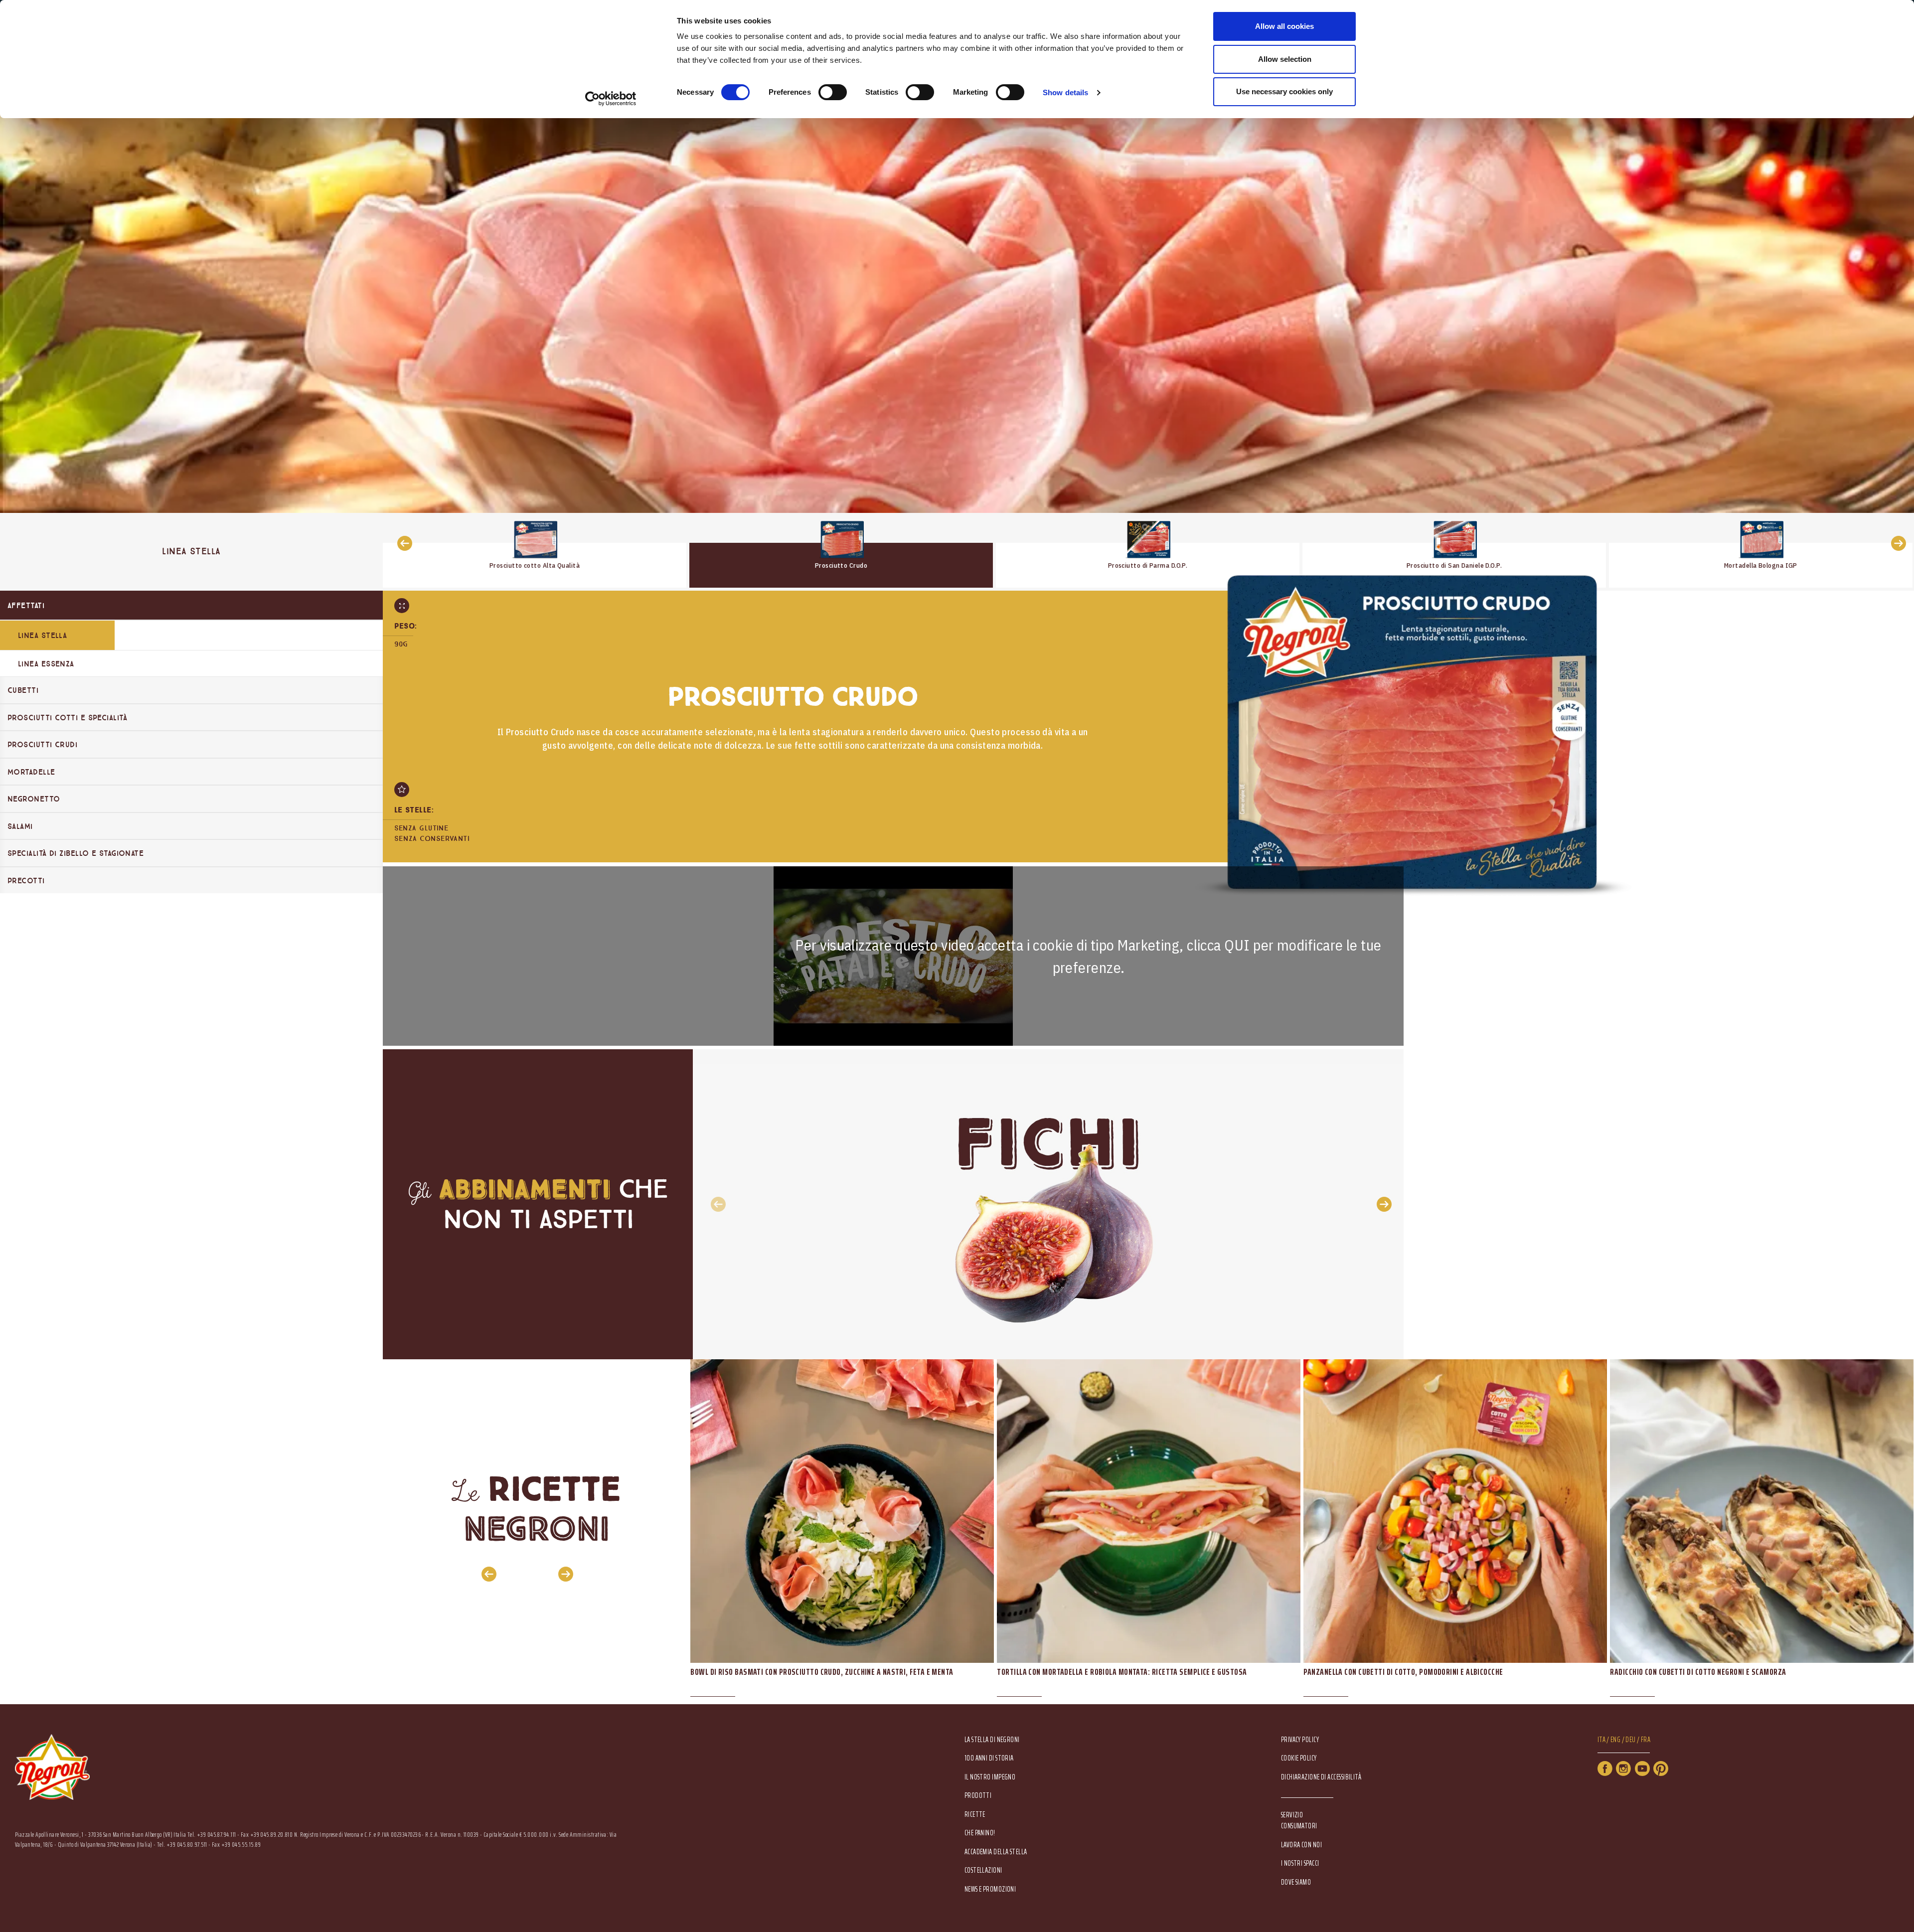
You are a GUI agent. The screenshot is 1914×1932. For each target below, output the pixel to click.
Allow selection (1285, 59)
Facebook (1605, 1769)
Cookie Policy (1299, 1758)
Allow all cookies (1284, 26)
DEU (1630, 1740)
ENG (1615, 1740)
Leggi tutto (535, 550)
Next (1381, 1204)
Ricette (975, 1815)
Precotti (26, 881)
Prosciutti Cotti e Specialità (67, 718)
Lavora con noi (1301, 1845)
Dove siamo (1296, 1882)
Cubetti (23, 690)
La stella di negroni (992, 1740)
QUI (1237, 945)
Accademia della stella (996, 1852)
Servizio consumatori (1299, 1820)
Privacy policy (1300, 1740)
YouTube (1642, 1769)
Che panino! (980, 1833)
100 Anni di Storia (989, 1758)
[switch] (833, 92)
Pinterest (1661, 1769)
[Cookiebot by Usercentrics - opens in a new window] (611, 99)
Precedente (402, 543)
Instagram (1623, 1769)
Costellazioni (983, 1870)
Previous (715, 1204)
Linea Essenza (46, 664)
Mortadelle (31, 772)
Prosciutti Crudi (42, 745)
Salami (20, 826)
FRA (1646, 1740)
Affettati (26, 606)
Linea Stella (42, 636)
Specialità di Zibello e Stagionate (76, 853)
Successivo (1896, 543)
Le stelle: (414, 810)
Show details (1065, 92)
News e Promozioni (990, 1889)
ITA (1601, 1740)
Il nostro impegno (990, 1777)
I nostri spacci (1300, 1863)
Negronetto (34, 799)
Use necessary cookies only (1284, 91)
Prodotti (978, 1796)
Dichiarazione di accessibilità (1321, 1777)
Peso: (406, 626)
